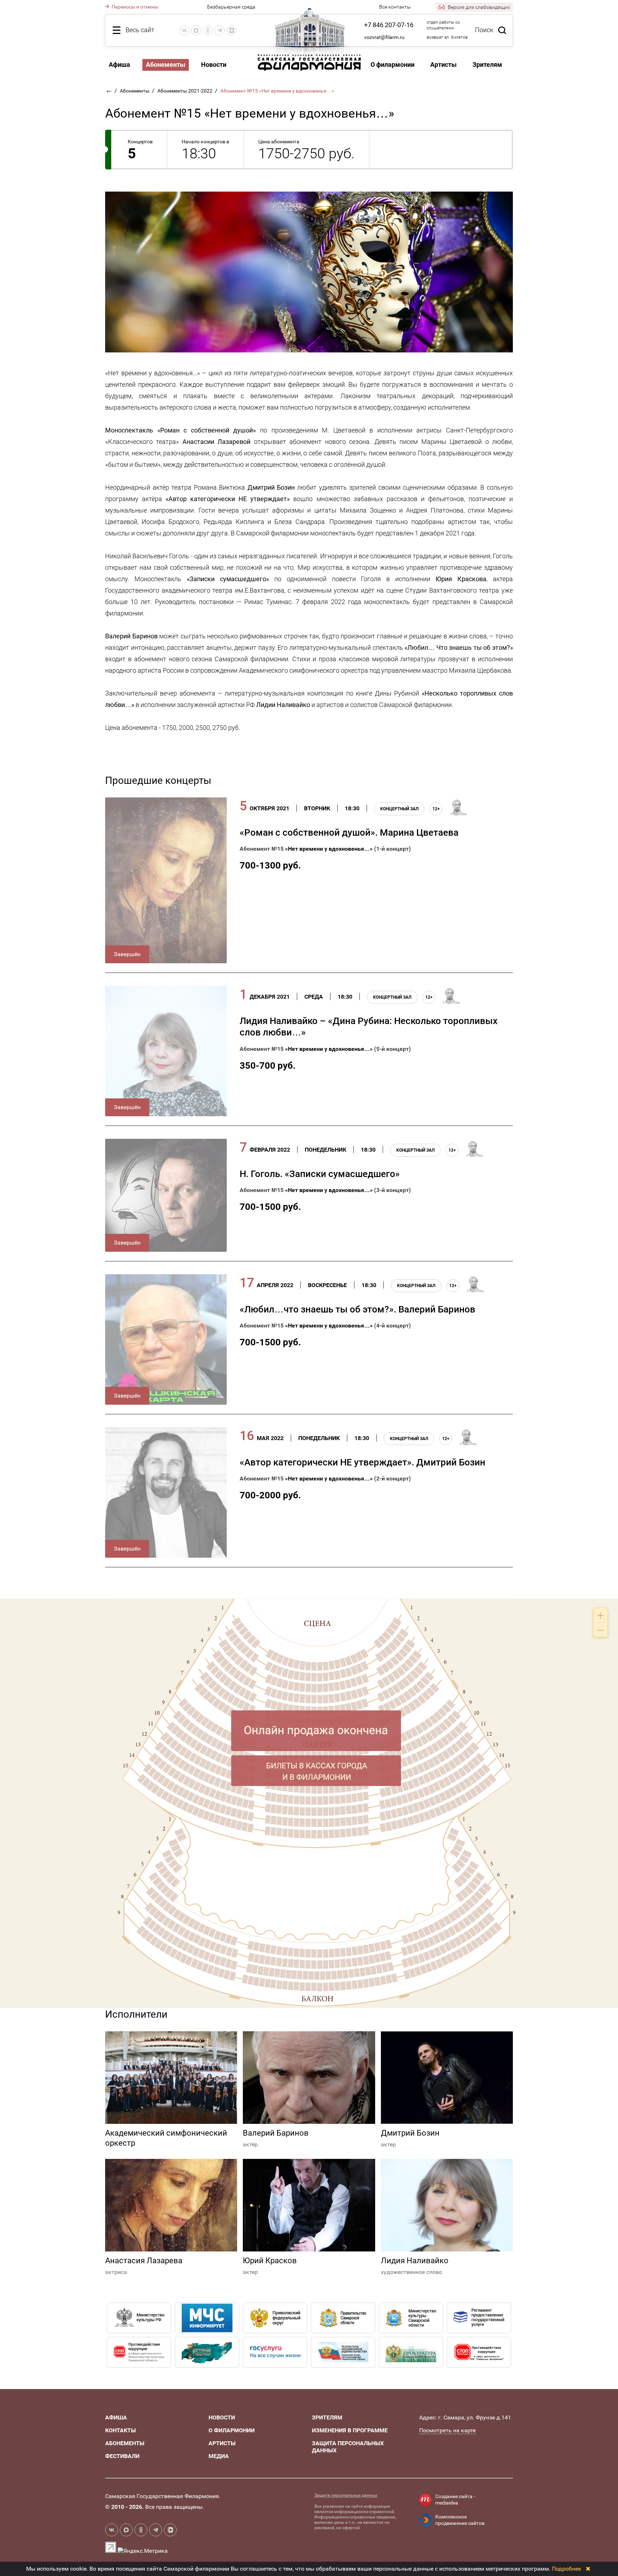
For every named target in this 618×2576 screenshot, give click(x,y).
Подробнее (566, 2569)
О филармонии (393, 65)
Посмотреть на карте (447, 2430)
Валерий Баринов (276, 2133)
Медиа (219, 2456)
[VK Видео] (231, 30)
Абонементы (166, 65)
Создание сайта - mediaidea (455, 2500)
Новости (214, 65)
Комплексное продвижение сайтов (460, 2520)
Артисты (443, 65)
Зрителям (487, 65)
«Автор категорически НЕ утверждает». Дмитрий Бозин (362, 1462)
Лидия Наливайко (415, 2261)
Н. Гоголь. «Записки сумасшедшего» (320, 1174)
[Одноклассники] (208, 30)
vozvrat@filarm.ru (384, 37)
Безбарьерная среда (231, 7)
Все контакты (395, 7)
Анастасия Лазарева (144, 2261)
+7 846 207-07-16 (389, 25)
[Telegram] (220, 30)
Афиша (119, 65)
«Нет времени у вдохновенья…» (329, 849)
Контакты (121, 2430)
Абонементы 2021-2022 (185, 91)
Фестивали (122, 2456)
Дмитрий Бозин (410, 2133)
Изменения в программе (350, 2430)
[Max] (196, 30)
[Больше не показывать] (588, 2569)
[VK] (184, 30)
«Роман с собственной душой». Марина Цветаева (349, 832)
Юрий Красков (270, 2261)
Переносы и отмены (134, 7)
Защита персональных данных (346, 2495)
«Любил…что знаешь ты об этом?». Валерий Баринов (357, 1309)
